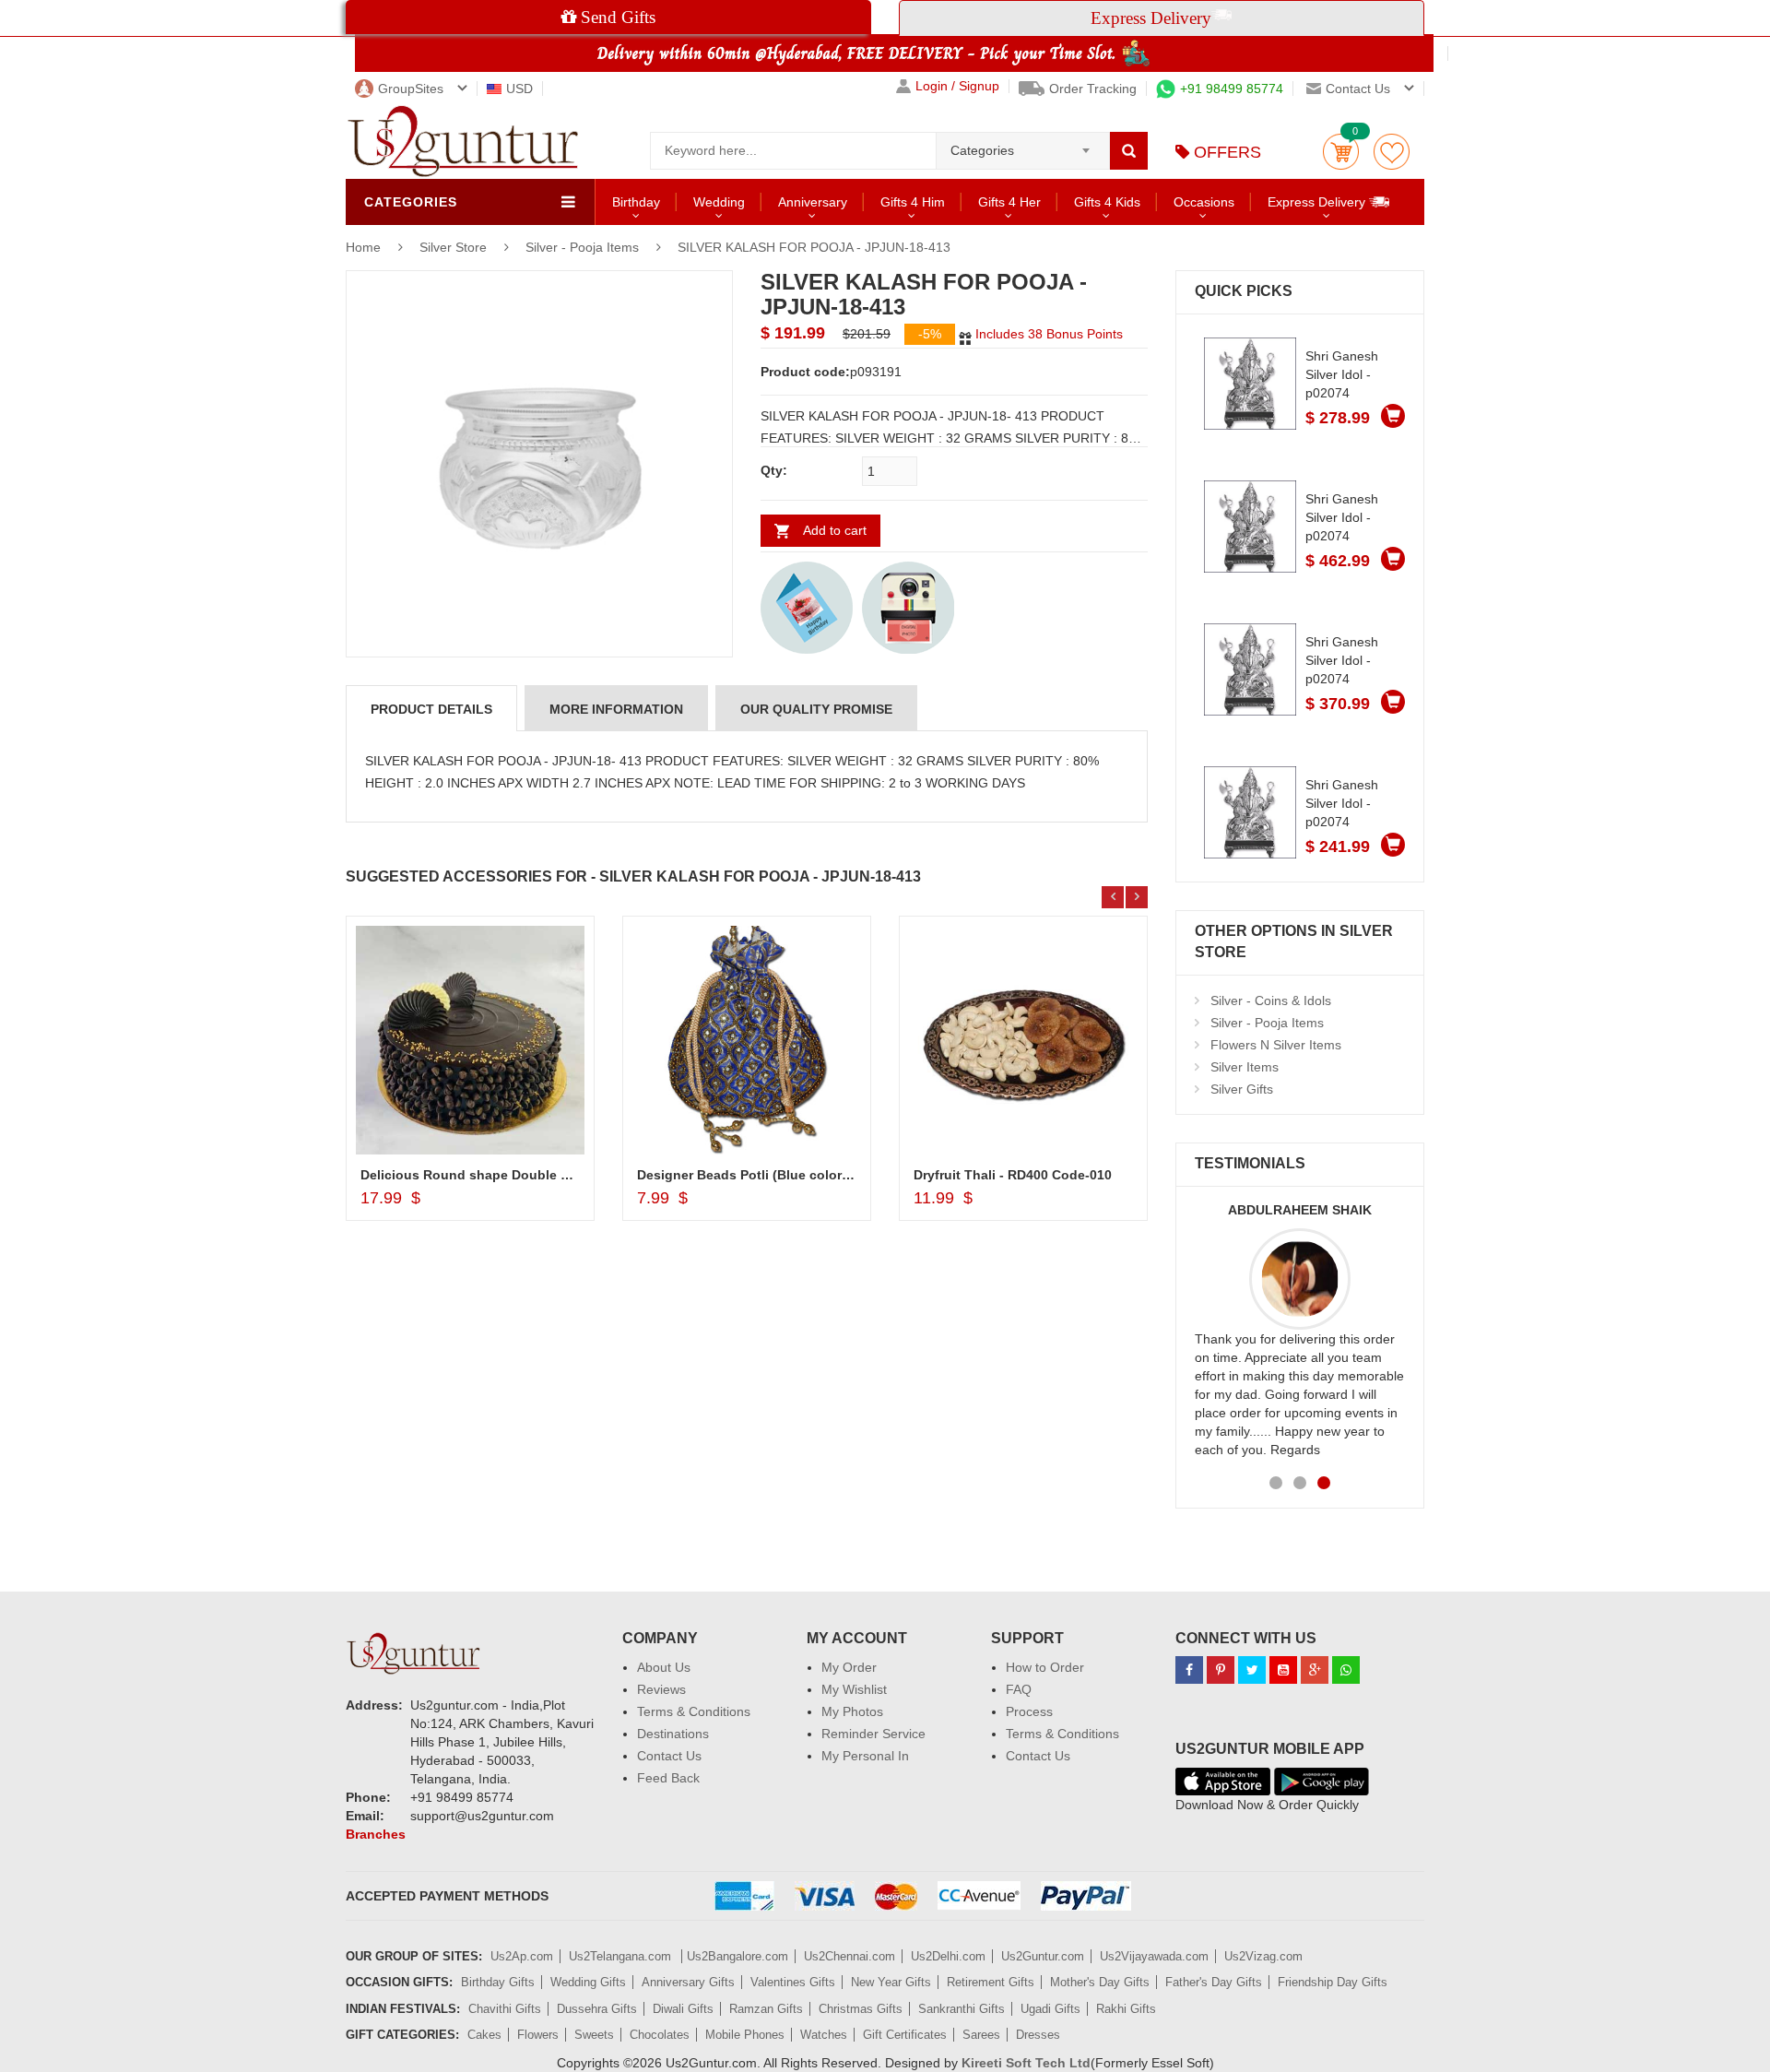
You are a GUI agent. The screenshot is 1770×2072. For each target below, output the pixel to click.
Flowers (538, 2035)
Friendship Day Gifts (1333, 1982)
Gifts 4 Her (1009, 202)
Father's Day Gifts (1214, 1982)
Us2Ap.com (522, 1956)
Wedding (719, 202)
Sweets (594, 2035)
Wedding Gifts (588, 1982)
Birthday (636, 202)
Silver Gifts (1242, 1089)
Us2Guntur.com (1043, 1956)
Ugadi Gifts (1050, 2009)
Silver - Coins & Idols (1271, 1000)
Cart (1341, 152)
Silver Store (455, 247)
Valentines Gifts (793, 1982)
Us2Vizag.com (1263, 1956)
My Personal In (865, 1756)
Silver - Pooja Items (582, 247)
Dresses (1038, 2035)
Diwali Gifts (683, 2009)
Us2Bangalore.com (737, 1956)
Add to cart (835, 530)
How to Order (1045, 1667)
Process (1029, 1711)
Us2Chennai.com (850, 1956)
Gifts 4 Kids (1107, 202)
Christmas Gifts (861, 2009)
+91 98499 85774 (1232, 89)
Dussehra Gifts (597, 2009)
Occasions (1204, 202)
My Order (849, 1667)
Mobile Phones (745, 2035)
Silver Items (1245, 1067)
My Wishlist (854, 1689)
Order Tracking (1093, 89)
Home (363, 247)
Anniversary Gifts (688, 1982)
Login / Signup (957, 86)
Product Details (431, 709)
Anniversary (813, 202)
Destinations (673, 1734)
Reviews (661, 1689)
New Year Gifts (891, 1982)
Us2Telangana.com (622, 1956)
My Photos (852, 1711)
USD (519, 89)
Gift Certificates (905, 2035)
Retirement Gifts (991, 1982)
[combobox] (1023, 145)
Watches (824, 2035)
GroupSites (411, 89)
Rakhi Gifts (1126, 2009)
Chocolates (660, 2035)
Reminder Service (873, 1734)
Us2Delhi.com (948, 1956)
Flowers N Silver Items (1276, 1045)
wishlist (1392, 152)
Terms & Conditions (694, 1711)
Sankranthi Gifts (962, 2009)
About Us (664, 1667)
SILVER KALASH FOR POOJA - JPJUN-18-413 (814, 247)
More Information (616, 709)
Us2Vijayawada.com (1154, 1956)
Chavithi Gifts (505, 2009)
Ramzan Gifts (766, 2009)
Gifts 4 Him (913, 202)
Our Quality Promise (816, 709)
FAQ (1019, 1689)
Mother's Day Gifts (1100, 1982)
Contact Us (669, 1756)
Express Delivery (1318, 202)
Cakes (484, 2035)
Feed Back (668, 1778)
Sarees (981, 2035)
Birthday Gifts (498, 1982)
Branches (376, 1834)
